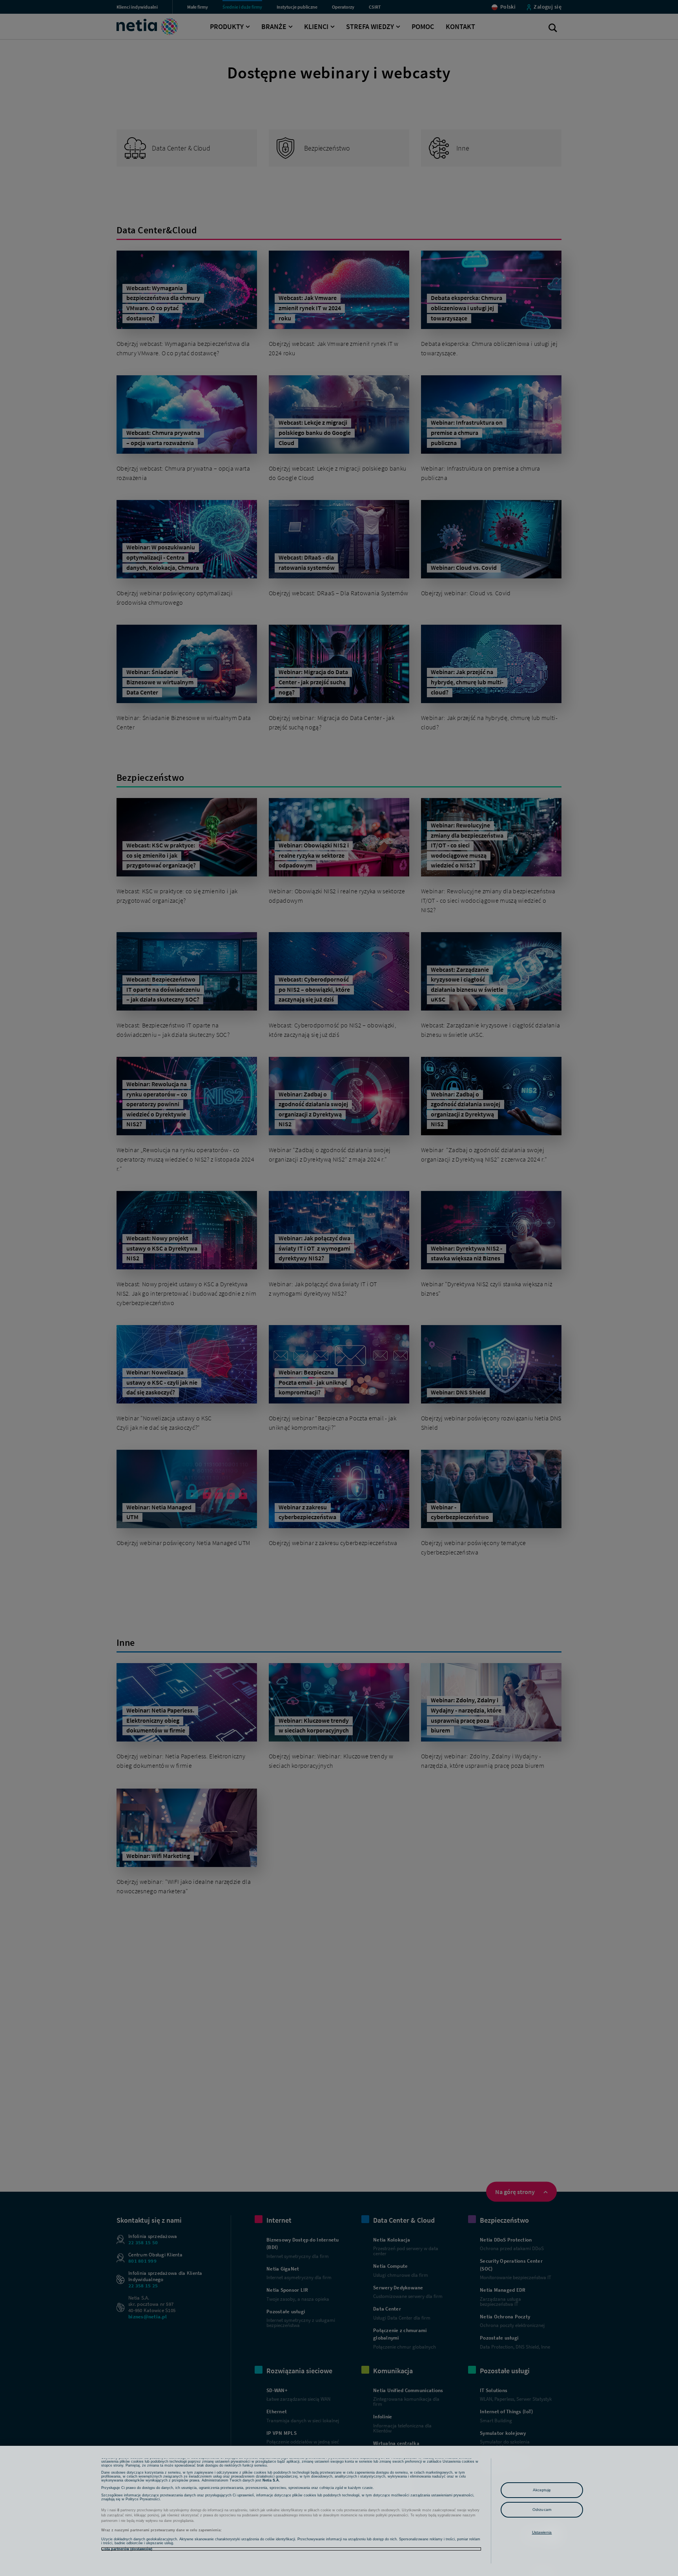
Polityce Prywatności (143, 2499)
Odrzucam (542, 2510)
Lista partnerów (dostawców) (127, 2549)
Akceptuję (542, 2490)
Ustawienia (542, 2532)
